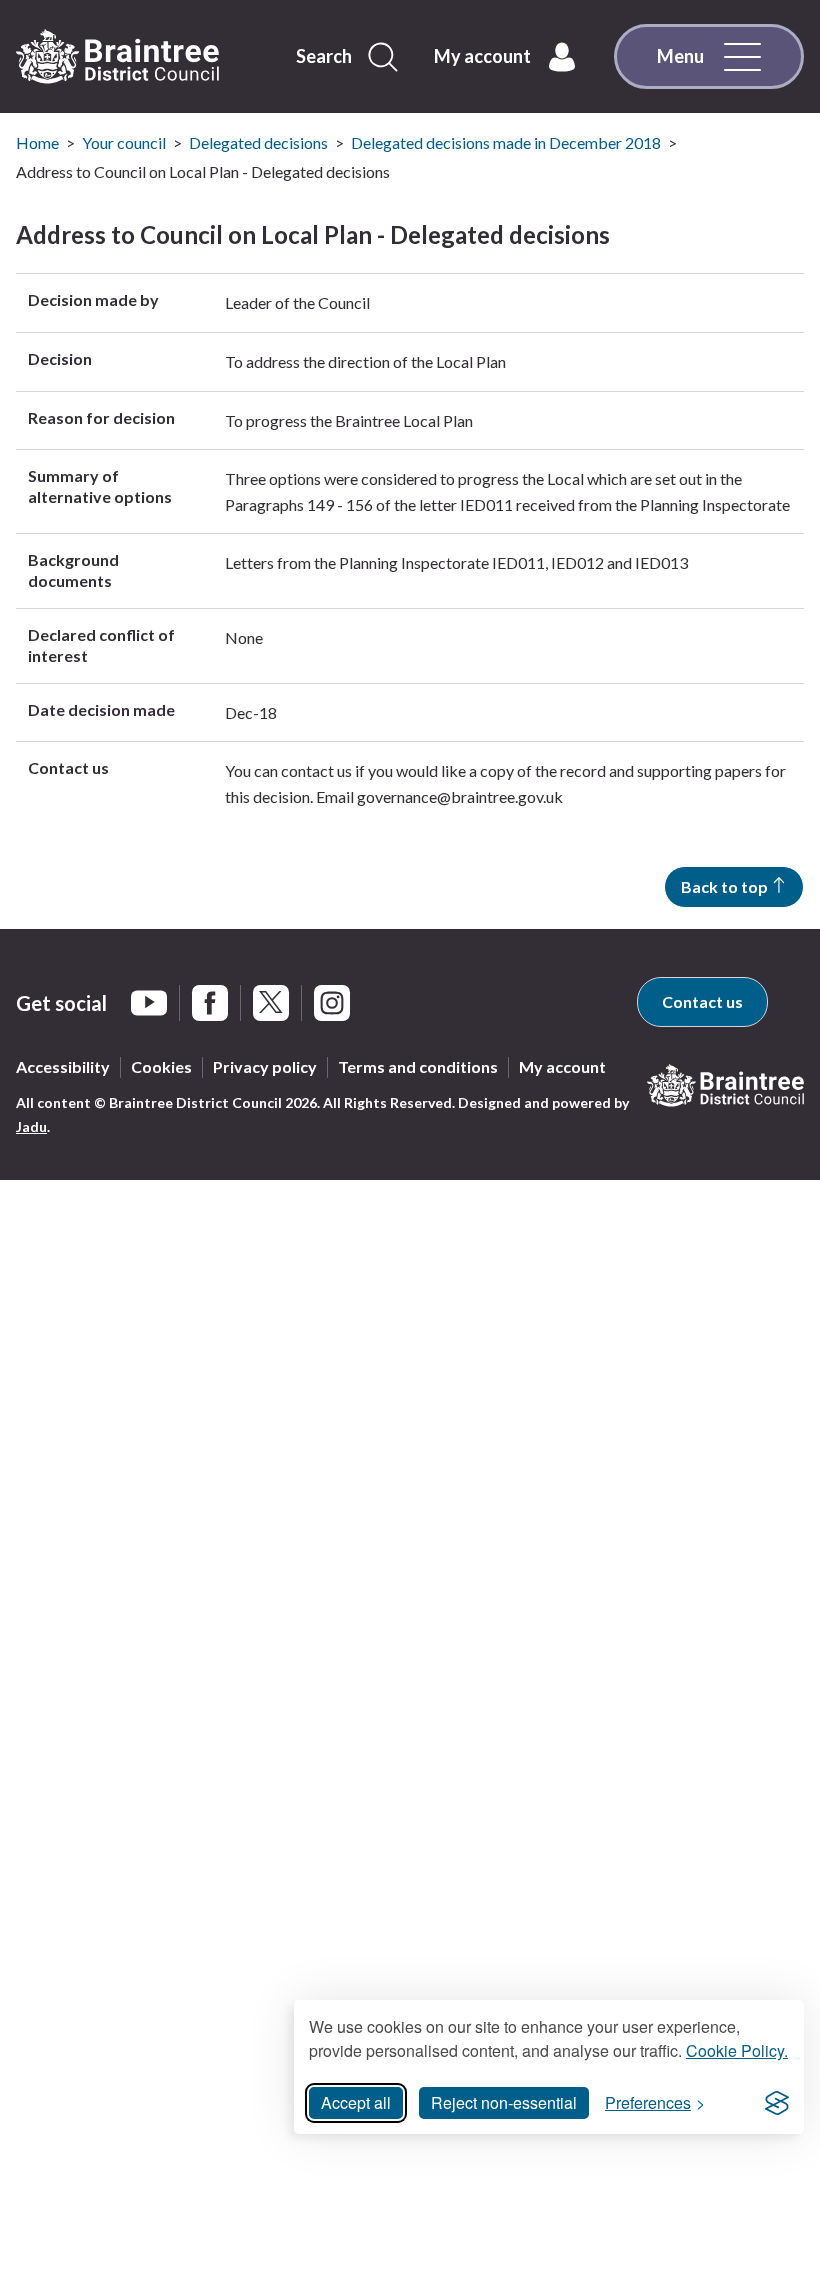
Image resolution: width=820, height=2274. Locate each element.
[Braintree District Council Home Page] (117, 57)
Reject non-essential (504, 2102)
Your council (124, 142)
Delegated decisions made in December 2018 (506, 142)
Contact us (702, 1001)
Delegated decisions (258, 142)
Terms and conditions (418, 1066)
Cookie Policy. (737, 2050)
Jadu (31, 1126)
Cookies (161, 1066)
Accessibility (63, 1066)
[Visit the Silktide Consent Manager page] (777, 2103)
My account (562, 1066)
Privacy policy (265, 1066)
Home (37, 142)
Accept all (356, 2102)
